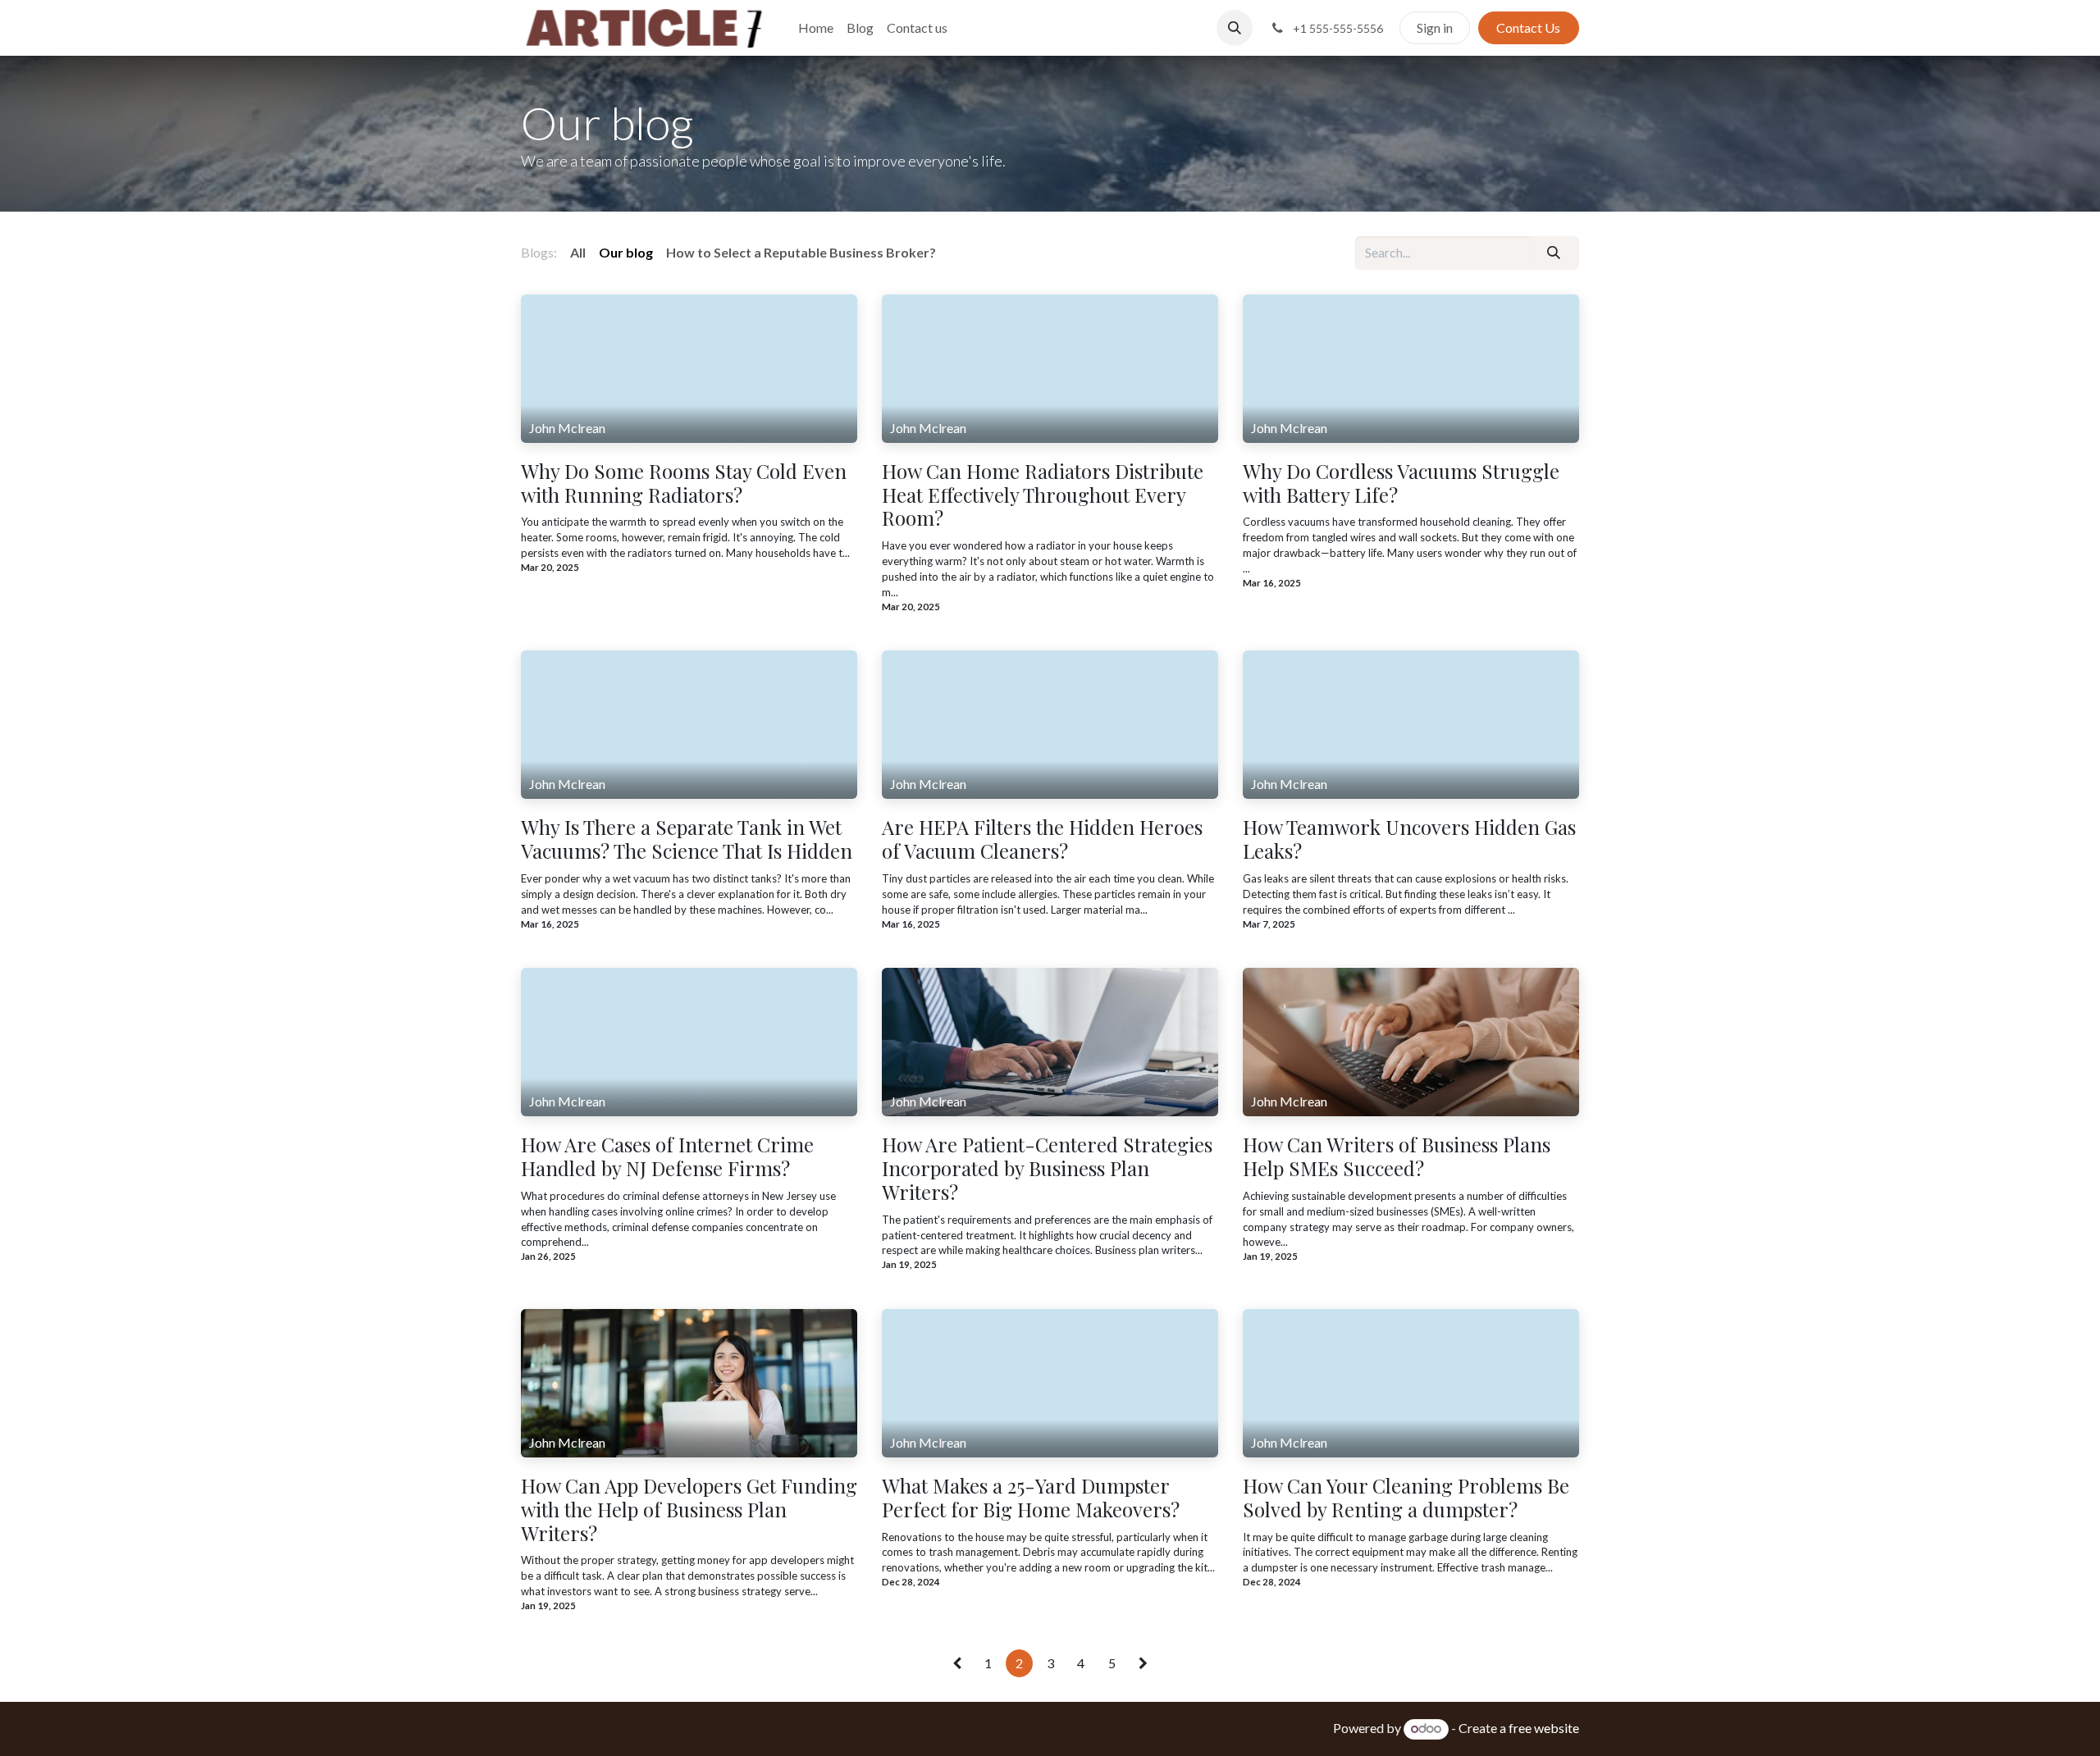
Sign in (1435, 27)
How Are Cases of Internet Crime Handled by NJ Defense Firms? (667, 1156)
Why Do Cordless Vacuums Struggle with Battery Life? (1401, 483)
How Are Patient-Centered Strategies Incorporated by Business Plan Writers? (1047, 1168)
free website (1544, 1728)
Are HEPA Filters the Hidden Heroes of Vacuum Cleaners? (1042, 839)
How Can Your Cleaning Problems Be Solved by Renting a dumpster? (1406, 1498)
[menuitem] (816, 28)
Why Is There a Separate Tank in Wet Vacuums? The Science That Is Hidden (687, 839)
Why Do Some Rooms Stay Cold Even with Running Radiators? (684, 483)
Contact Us (1528, 27)
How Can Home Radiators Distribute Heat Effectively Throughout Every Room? (1043, 495)
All (578, 252)
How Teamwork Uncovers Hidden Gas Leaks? (1409, 839)
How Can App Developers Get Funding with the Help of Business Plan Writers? (689, 1509)
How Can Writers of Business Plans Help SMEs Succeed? (1397, 1156)
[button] (1235, 28)
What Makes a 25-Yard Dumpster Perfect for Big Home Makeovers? (1031, 1498)
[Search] (1554, 253)
